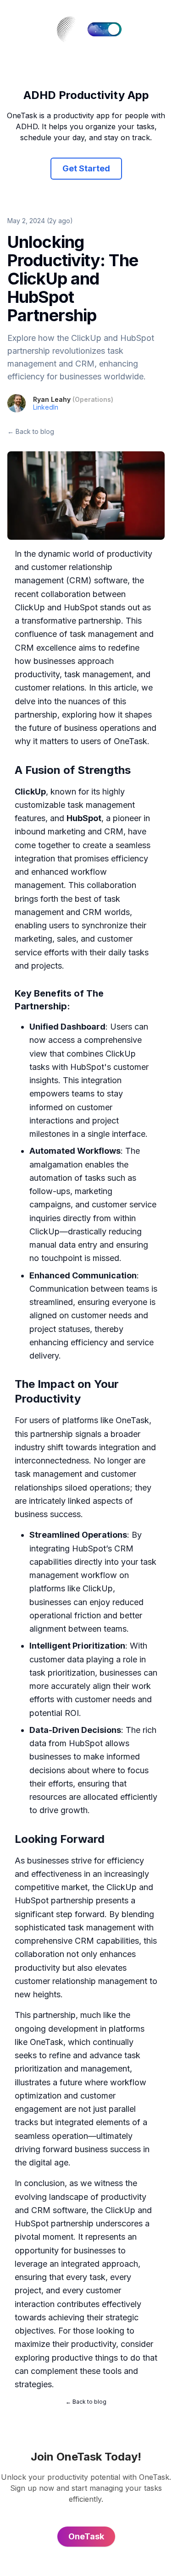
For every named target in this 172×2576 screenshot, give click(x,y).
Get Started (86, 168)
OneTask (130, 741)
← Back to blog (31, 431)
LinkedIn (46, 407)
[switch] (105, 29)
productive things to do (96, 2358)
